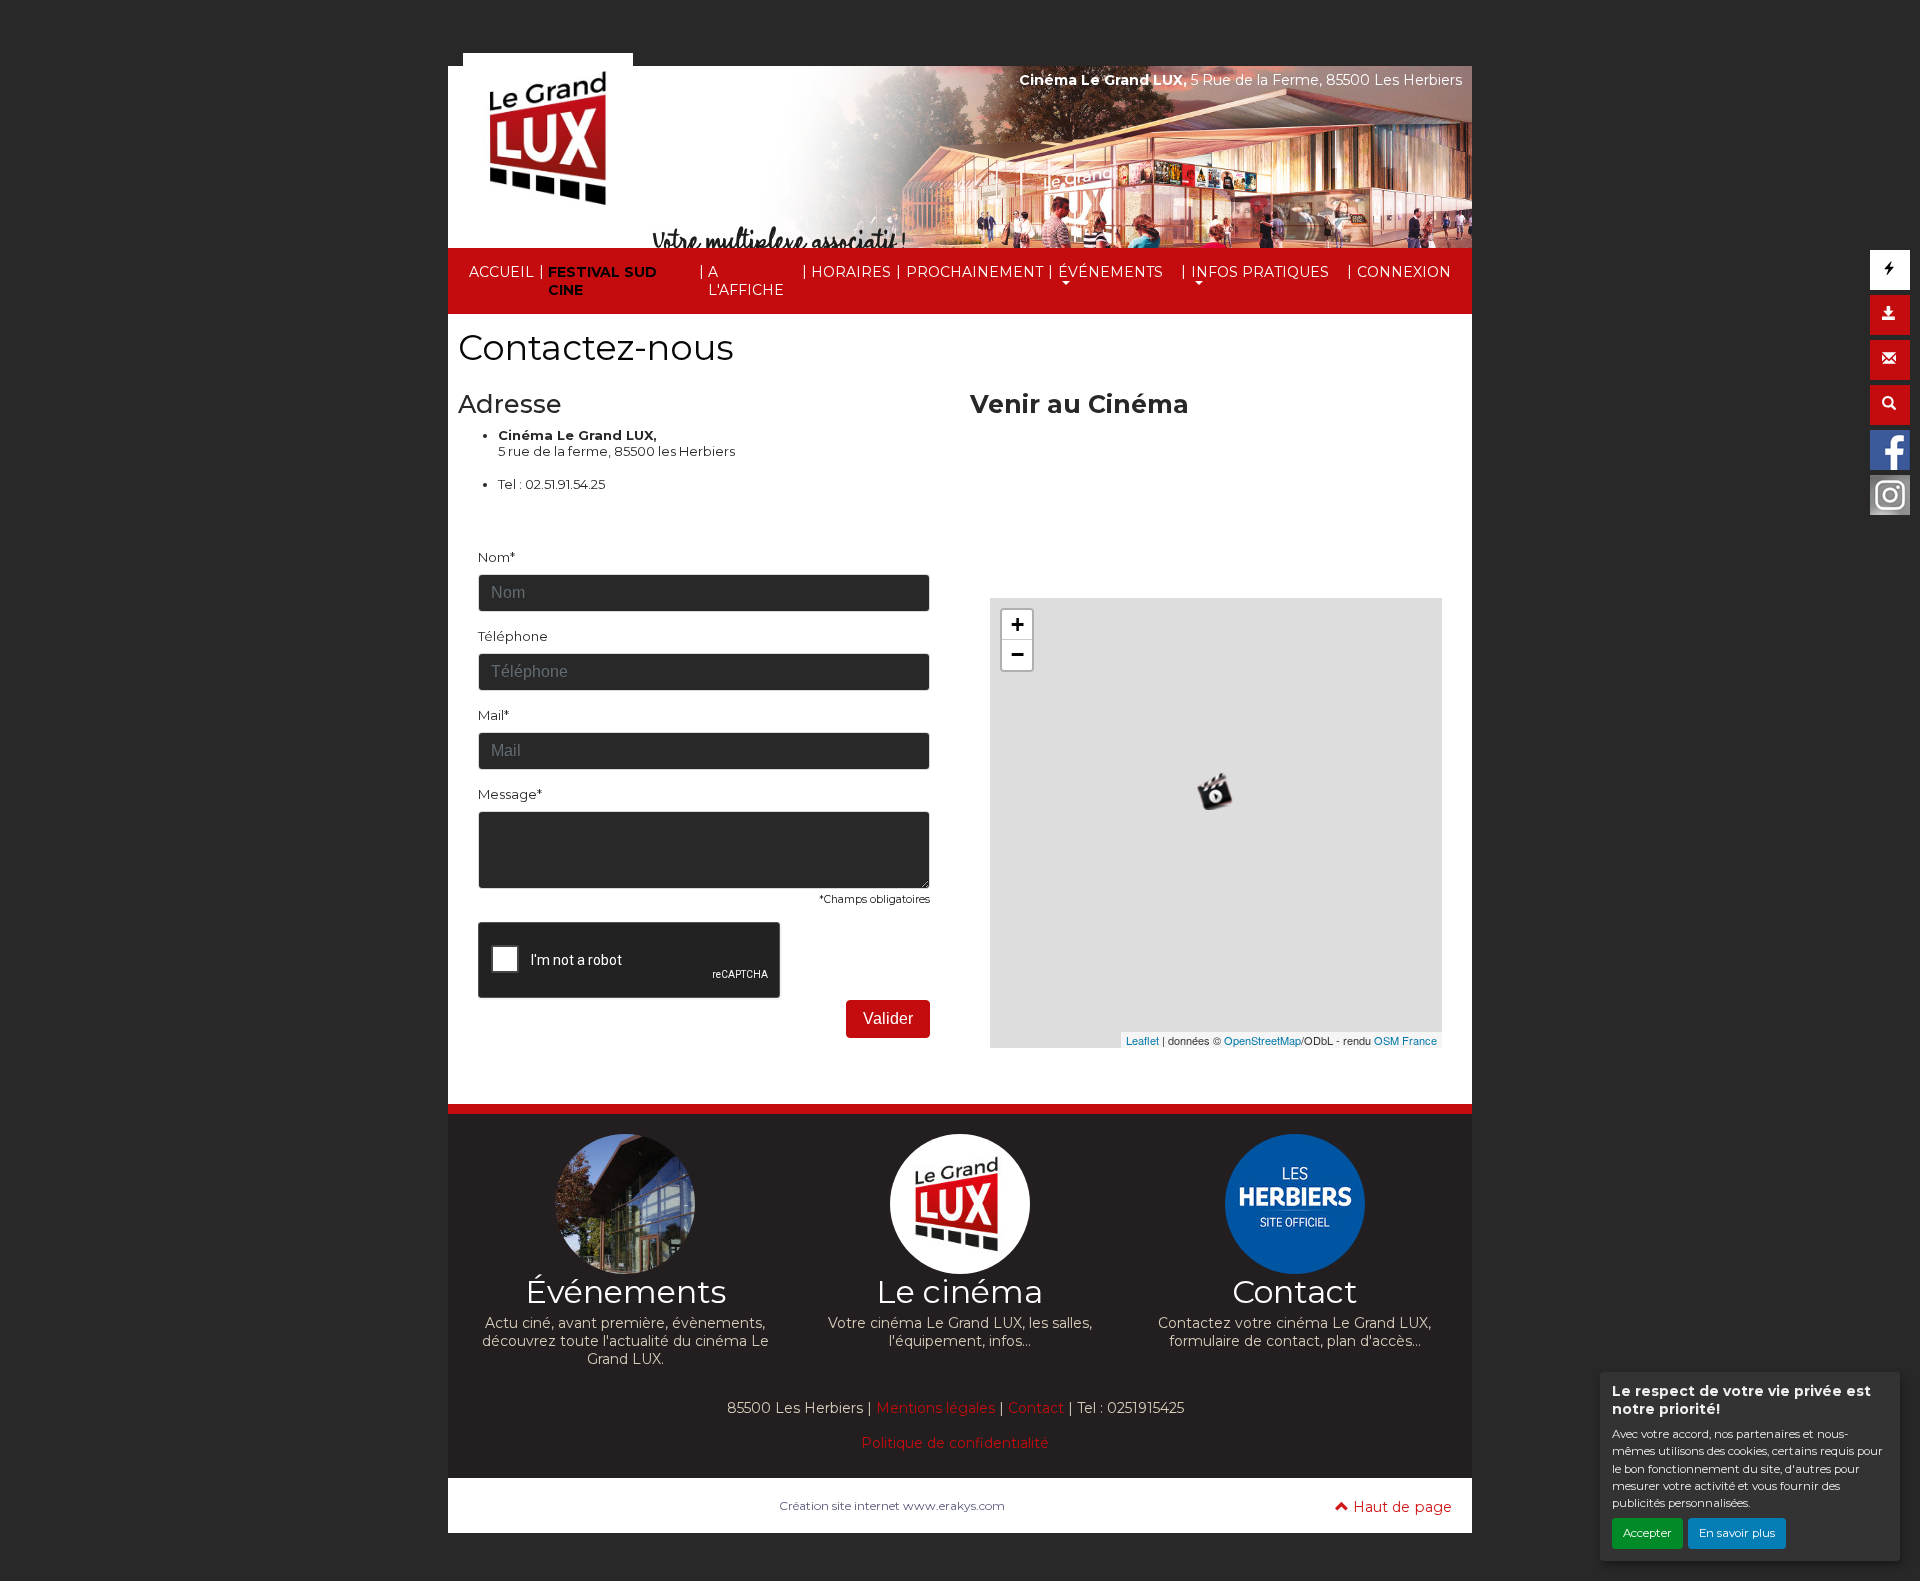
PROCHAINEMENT (974, 272)
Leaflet (1142, 1040)
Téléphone (513, 636)
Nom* (496, 557)
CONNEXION (1404, 272)
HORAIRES (851, 272)
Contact (1036, 1408)
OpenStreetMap (1262, 1040)
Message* (510, 794)
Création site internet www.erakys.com (892, 1505)
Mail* (493, 715)
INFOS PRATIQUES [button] (1260, 272)
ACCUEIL (501, 272)
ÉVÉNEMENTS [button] (1110, 272)
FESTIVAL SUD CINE (602, 281)
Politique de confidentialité (955, 1443)
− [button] (1017, 654)
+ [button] (1017, 624)
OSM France (1405, 1040)
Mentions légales (935, 1408)
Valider (888, 1018)
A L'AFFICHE (746, 281)
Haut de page (1400, 1507)
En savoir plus (1737, 1533)
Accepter (1647, 1533)
